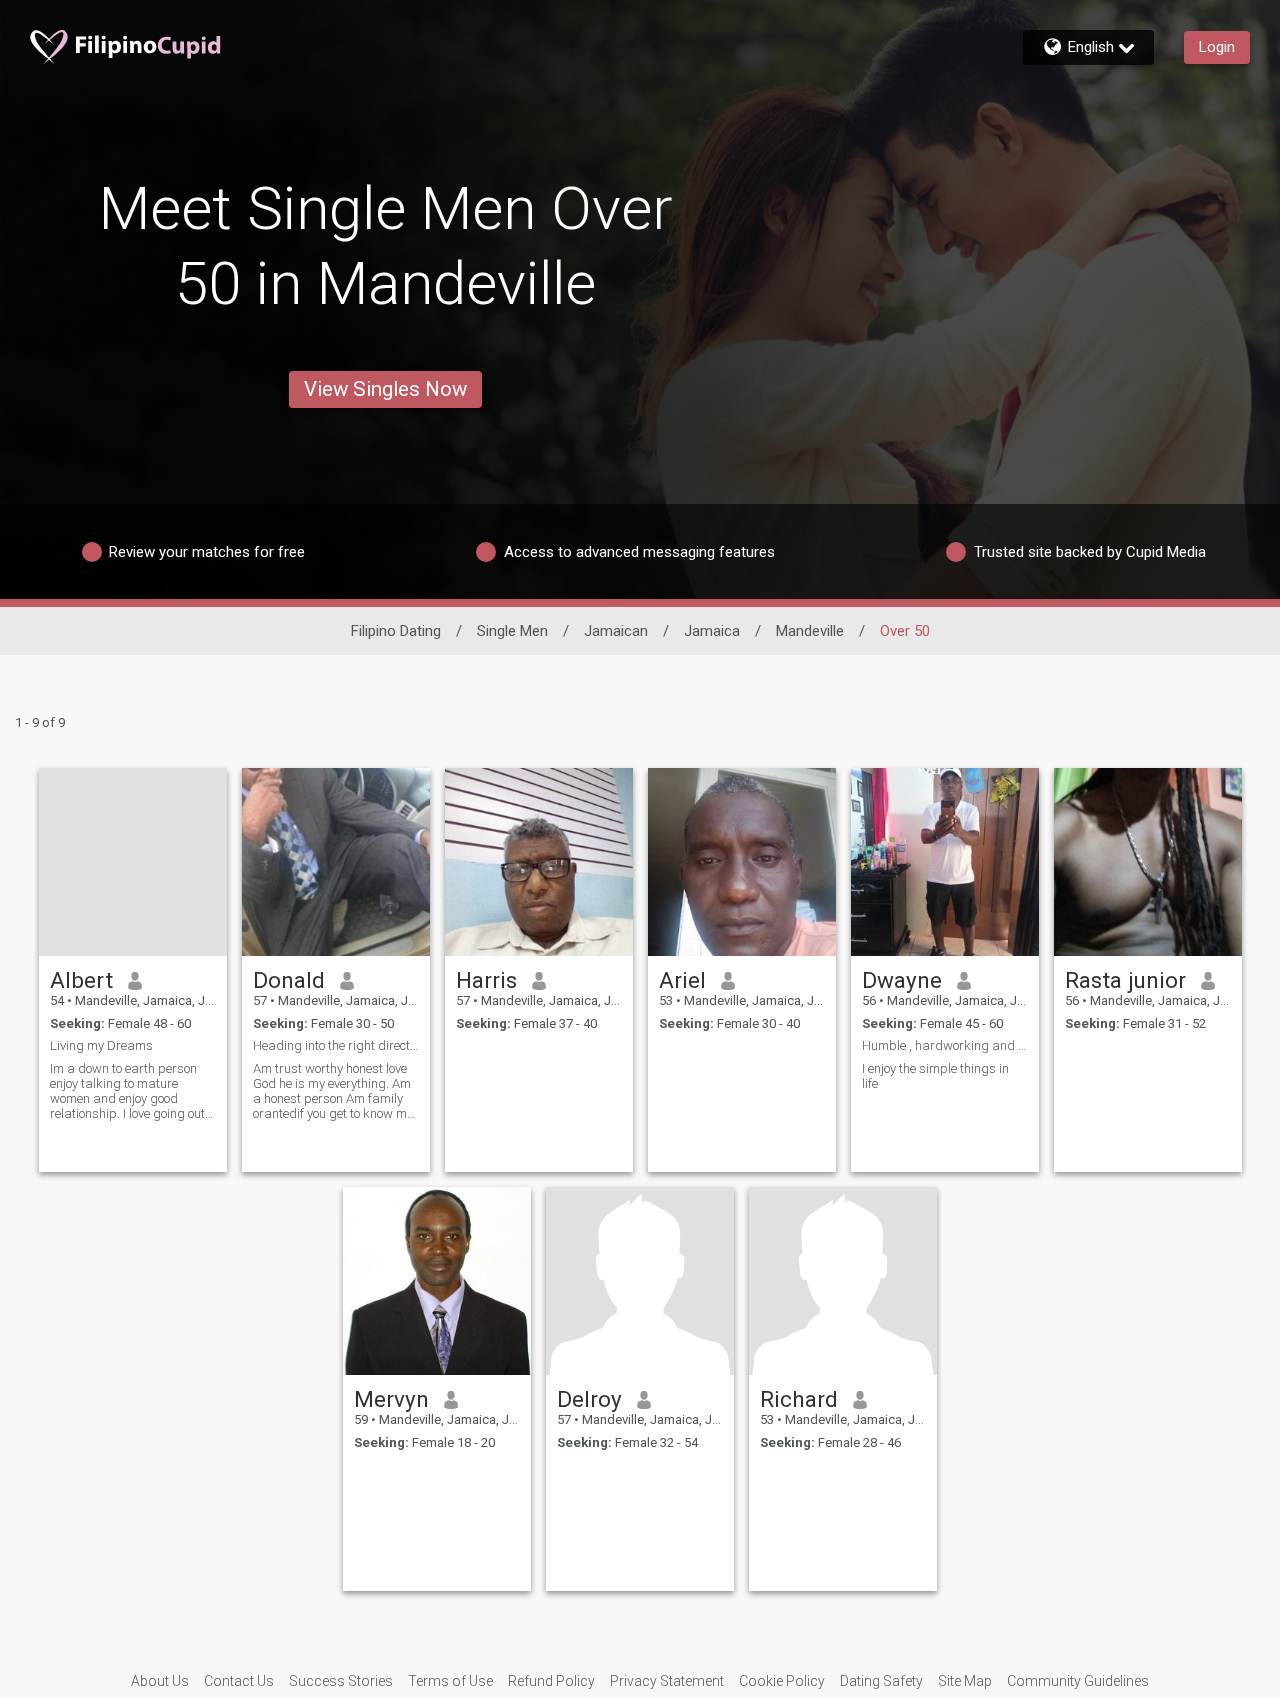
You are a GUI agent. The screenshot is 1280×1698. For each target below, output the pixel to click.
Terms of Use (450, 1681)
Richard (799, 1399)
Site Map (965, 1681)
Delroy (589, 1399)
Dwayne (902, 980)
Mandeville (810, 631)
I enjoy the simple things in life (935, 1076)
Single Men (512, 631)
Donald (289, 980)
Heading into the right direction (336, 1045)
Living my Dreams (101, 1045)
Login (1217, 47)
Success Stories (341, 1681)
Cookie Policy (782, 1681)
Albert (81, 980)
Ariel (682, 980)
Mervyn (391, 1399)
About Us (160, 1681)
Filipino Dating (396, 631)
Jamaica (712, 631)
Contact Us (239, 1681)
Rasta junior (1125, 980)
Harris (486, 980)
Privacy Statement (667, 1681)
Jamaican (616, 631)
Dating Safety (881, 1681)
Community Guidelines (1078, 1681)
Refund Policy (551, 1681)
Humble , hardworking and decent (945, 1045)
